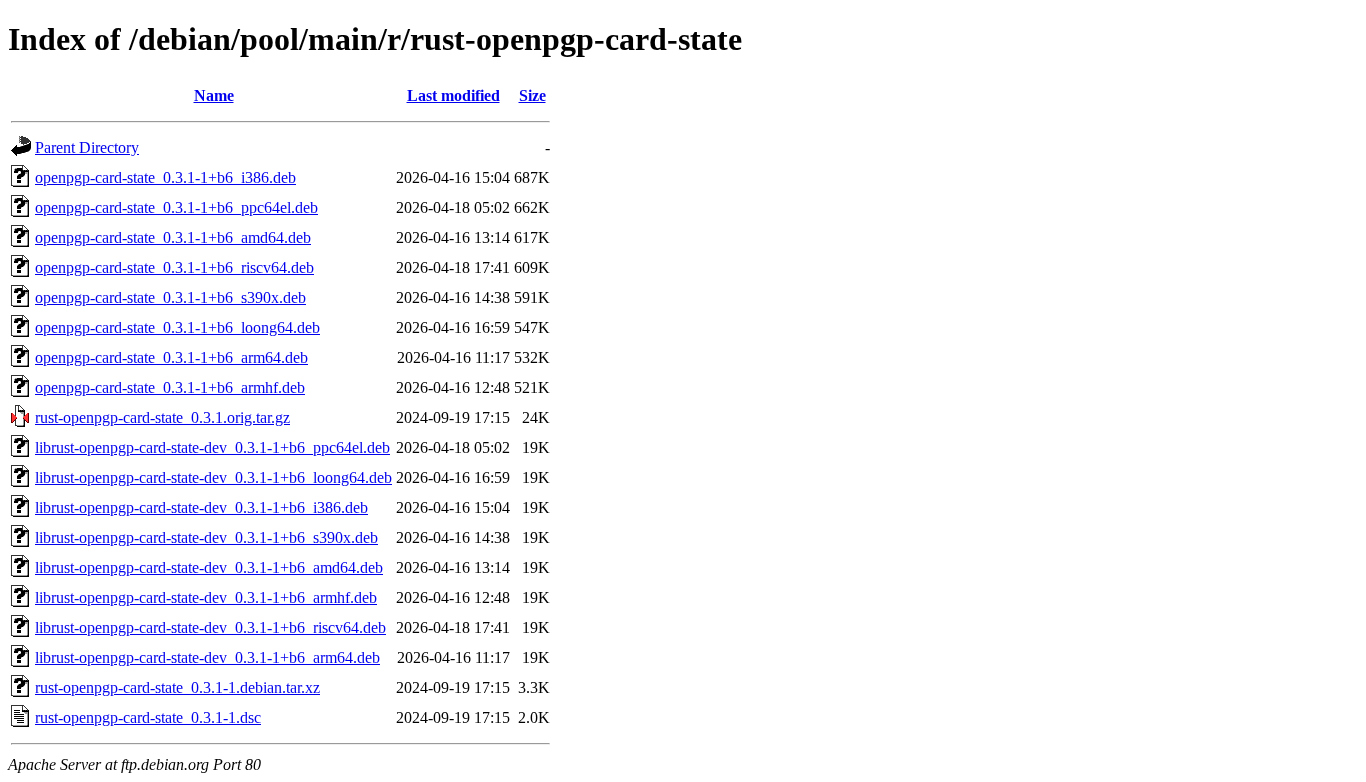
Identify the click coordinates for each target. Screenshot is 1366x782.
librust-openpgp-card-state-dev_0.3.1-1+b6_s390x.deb (206, 537)
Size (532, 95)
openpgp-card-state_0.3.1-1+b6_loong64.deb (177, 327)
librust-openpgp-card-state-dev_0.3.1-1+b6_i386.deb (201, 507)
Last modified (453, 95)
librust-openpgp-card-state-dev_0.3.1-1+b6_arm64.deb (207, 657)
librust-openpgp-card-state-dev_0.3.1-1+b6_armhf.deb (206, 597)
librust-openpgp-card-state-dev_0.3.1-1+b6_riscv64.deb (210, 627)
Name (214, 95)
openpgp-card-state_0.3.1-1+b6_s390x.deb (170, 297)
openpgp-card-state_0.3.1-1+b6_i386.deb (165, 177)
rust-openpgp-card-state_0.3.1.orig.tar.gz (162, 417)
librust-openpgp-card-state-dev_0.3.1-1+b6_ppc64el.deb (212, 447)
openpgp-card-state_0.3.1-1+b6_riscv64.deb (174, 267)
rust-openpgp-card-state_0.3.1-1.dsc (148, 717)
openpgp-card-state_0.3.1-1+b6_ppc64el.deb (176, 207)
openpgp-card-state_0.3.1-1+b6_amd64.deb (173, 237)
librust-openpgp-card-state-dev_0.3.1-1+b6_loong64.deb (213, 477)
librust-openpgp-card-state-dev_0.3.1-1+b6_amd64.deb (209, 567)
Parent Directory (87, 147)
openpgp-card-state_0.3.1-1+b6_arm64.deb (171, 357)
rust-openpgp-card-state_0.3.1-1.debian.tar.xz (177, 687)
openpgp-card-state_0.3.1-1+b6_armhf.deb (170, 387)
